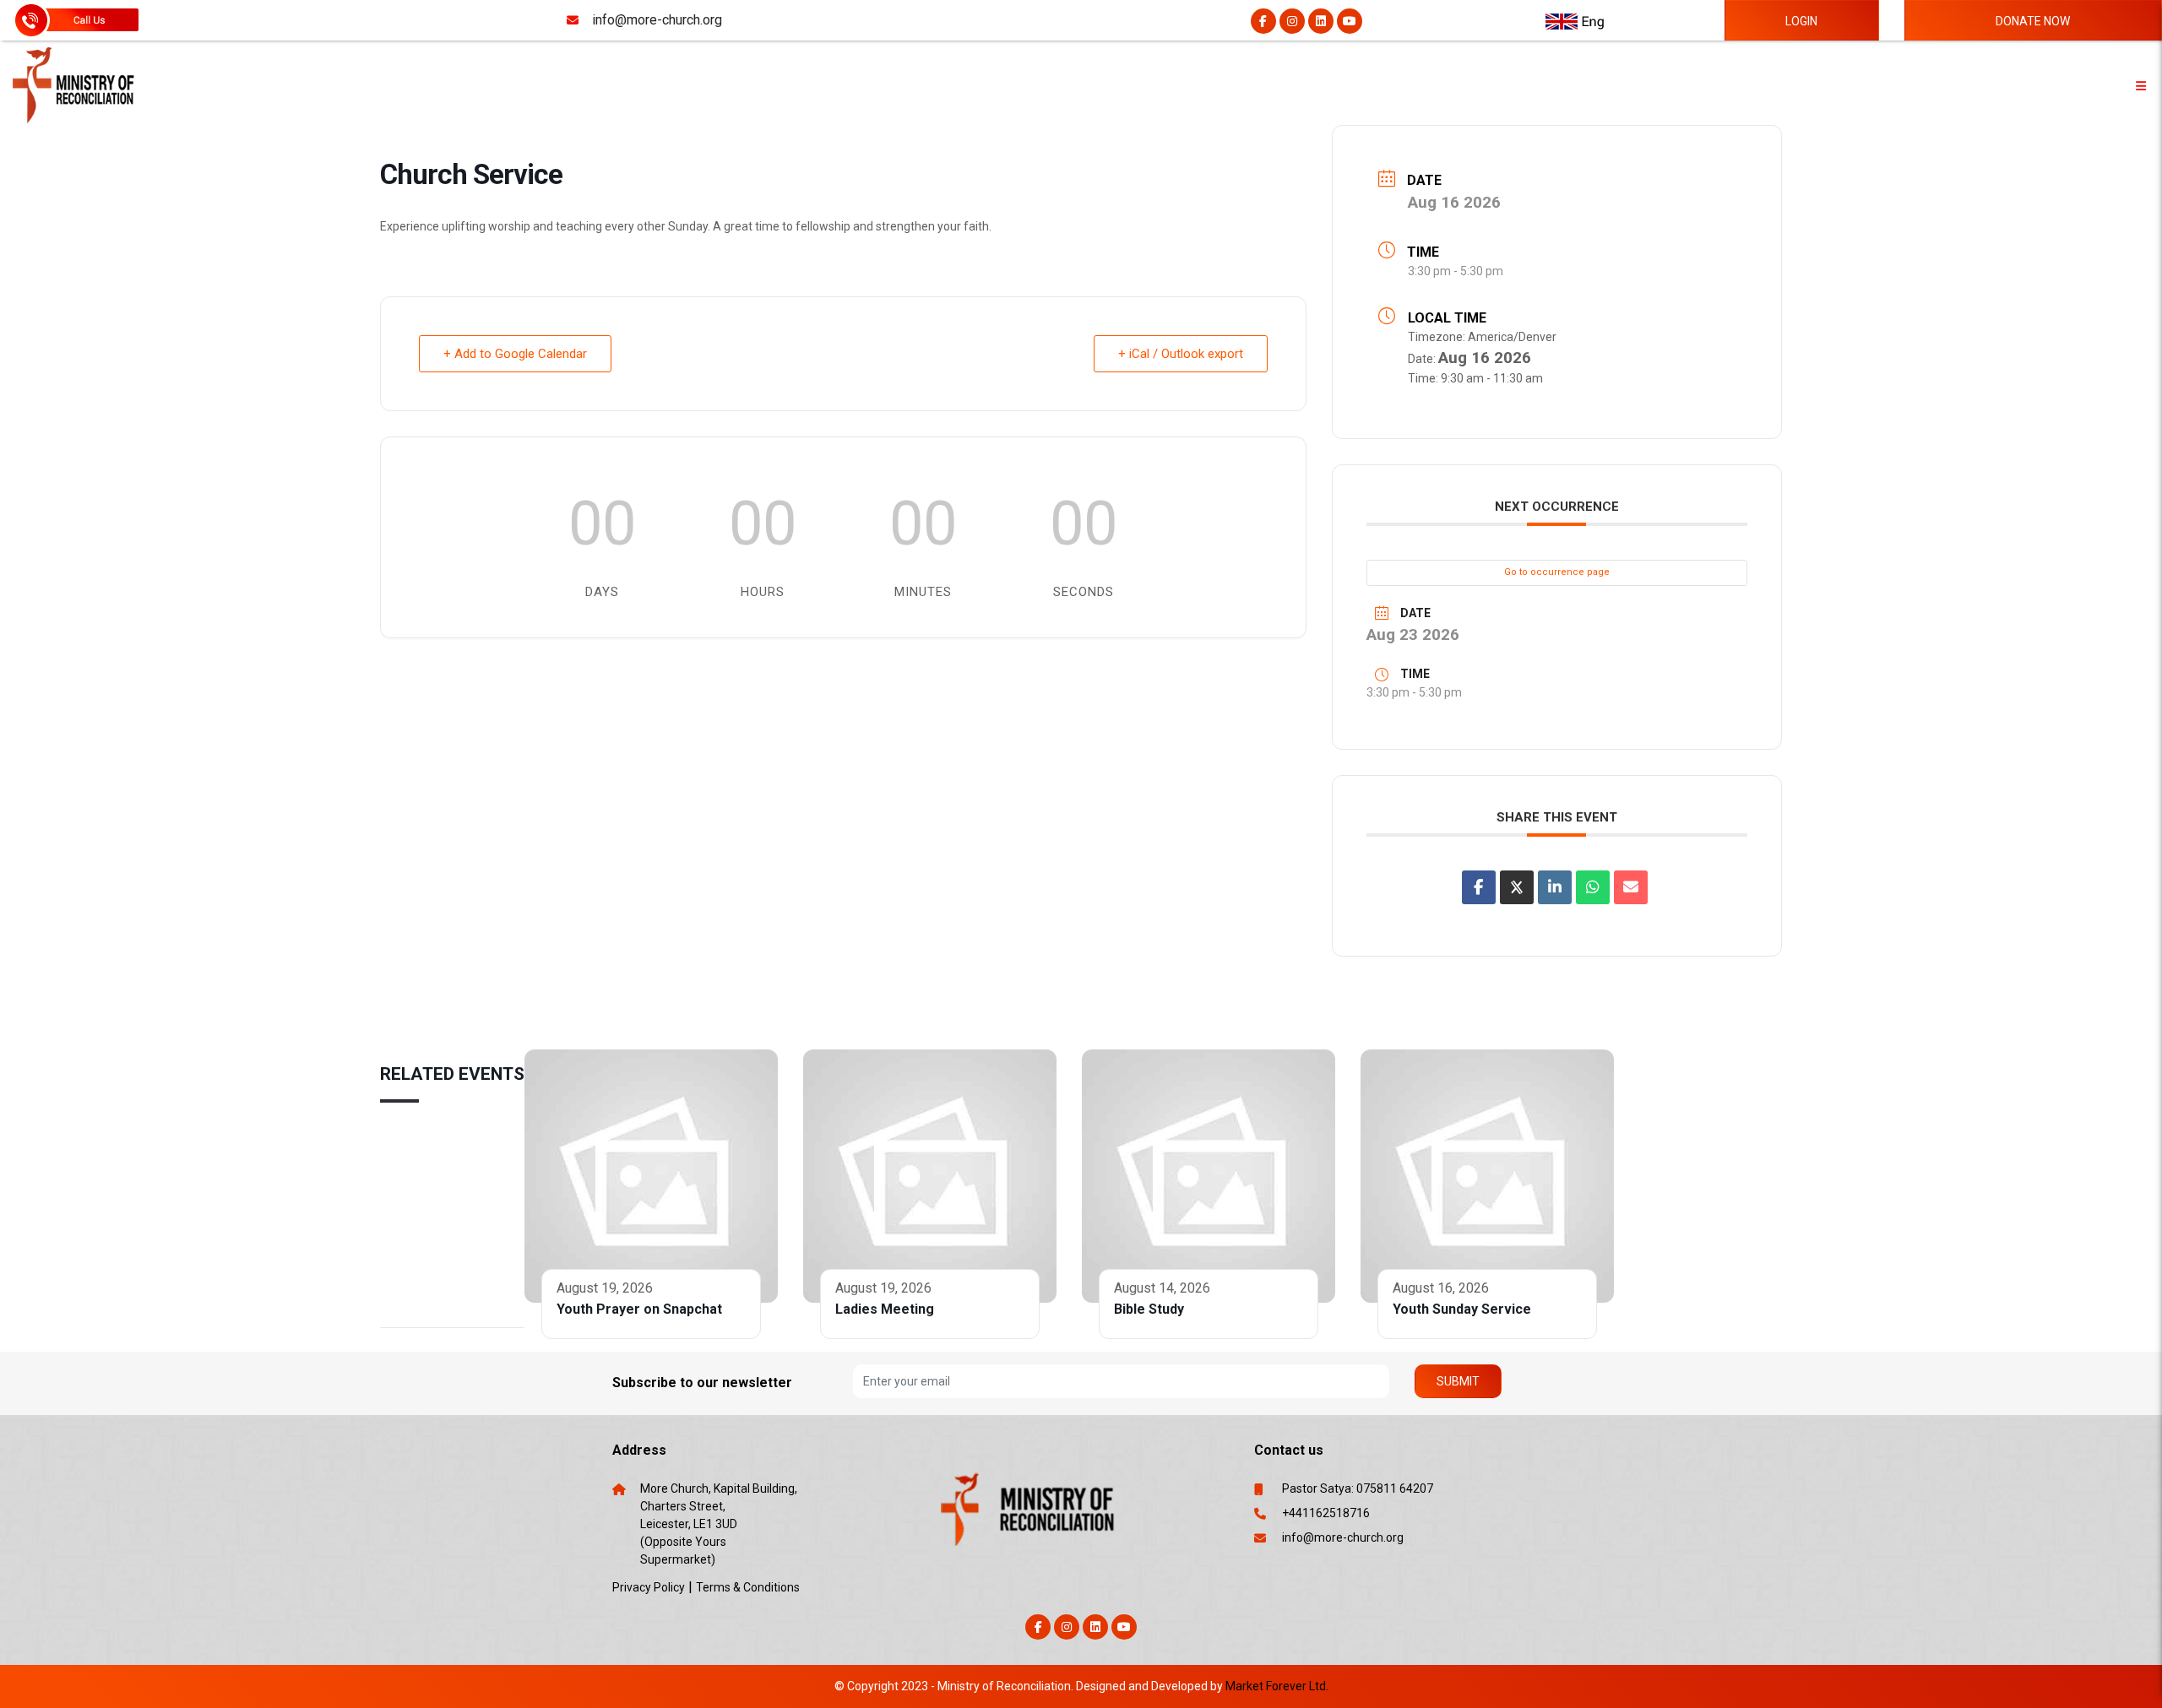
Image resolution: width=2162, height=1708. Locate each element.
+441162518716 (1326, 1513)
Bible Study (1149, 1309)
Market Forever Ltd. (1277, 1686)
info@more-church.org (1343, 1537)
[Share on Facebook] (1479, 887)
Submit (1458, 1381)
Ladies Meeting (885, 1309)
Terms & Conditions (748, 1587)
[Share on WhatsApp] (1593, 887)
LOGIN (1801, 21)
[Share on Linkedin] (1555, 887)
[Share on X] (1517, 887)
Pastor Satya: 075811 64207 (1358, 1488)
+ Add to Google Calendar (515, 354)
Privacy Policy (649, 1587)
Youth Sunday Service (1462, 1309)
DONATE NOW (2033, 21)
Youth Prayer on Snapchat (639, 1309)
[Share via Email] (1631, 887)
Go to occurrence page (1557, 572)
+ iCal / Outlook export (1181, 354)
